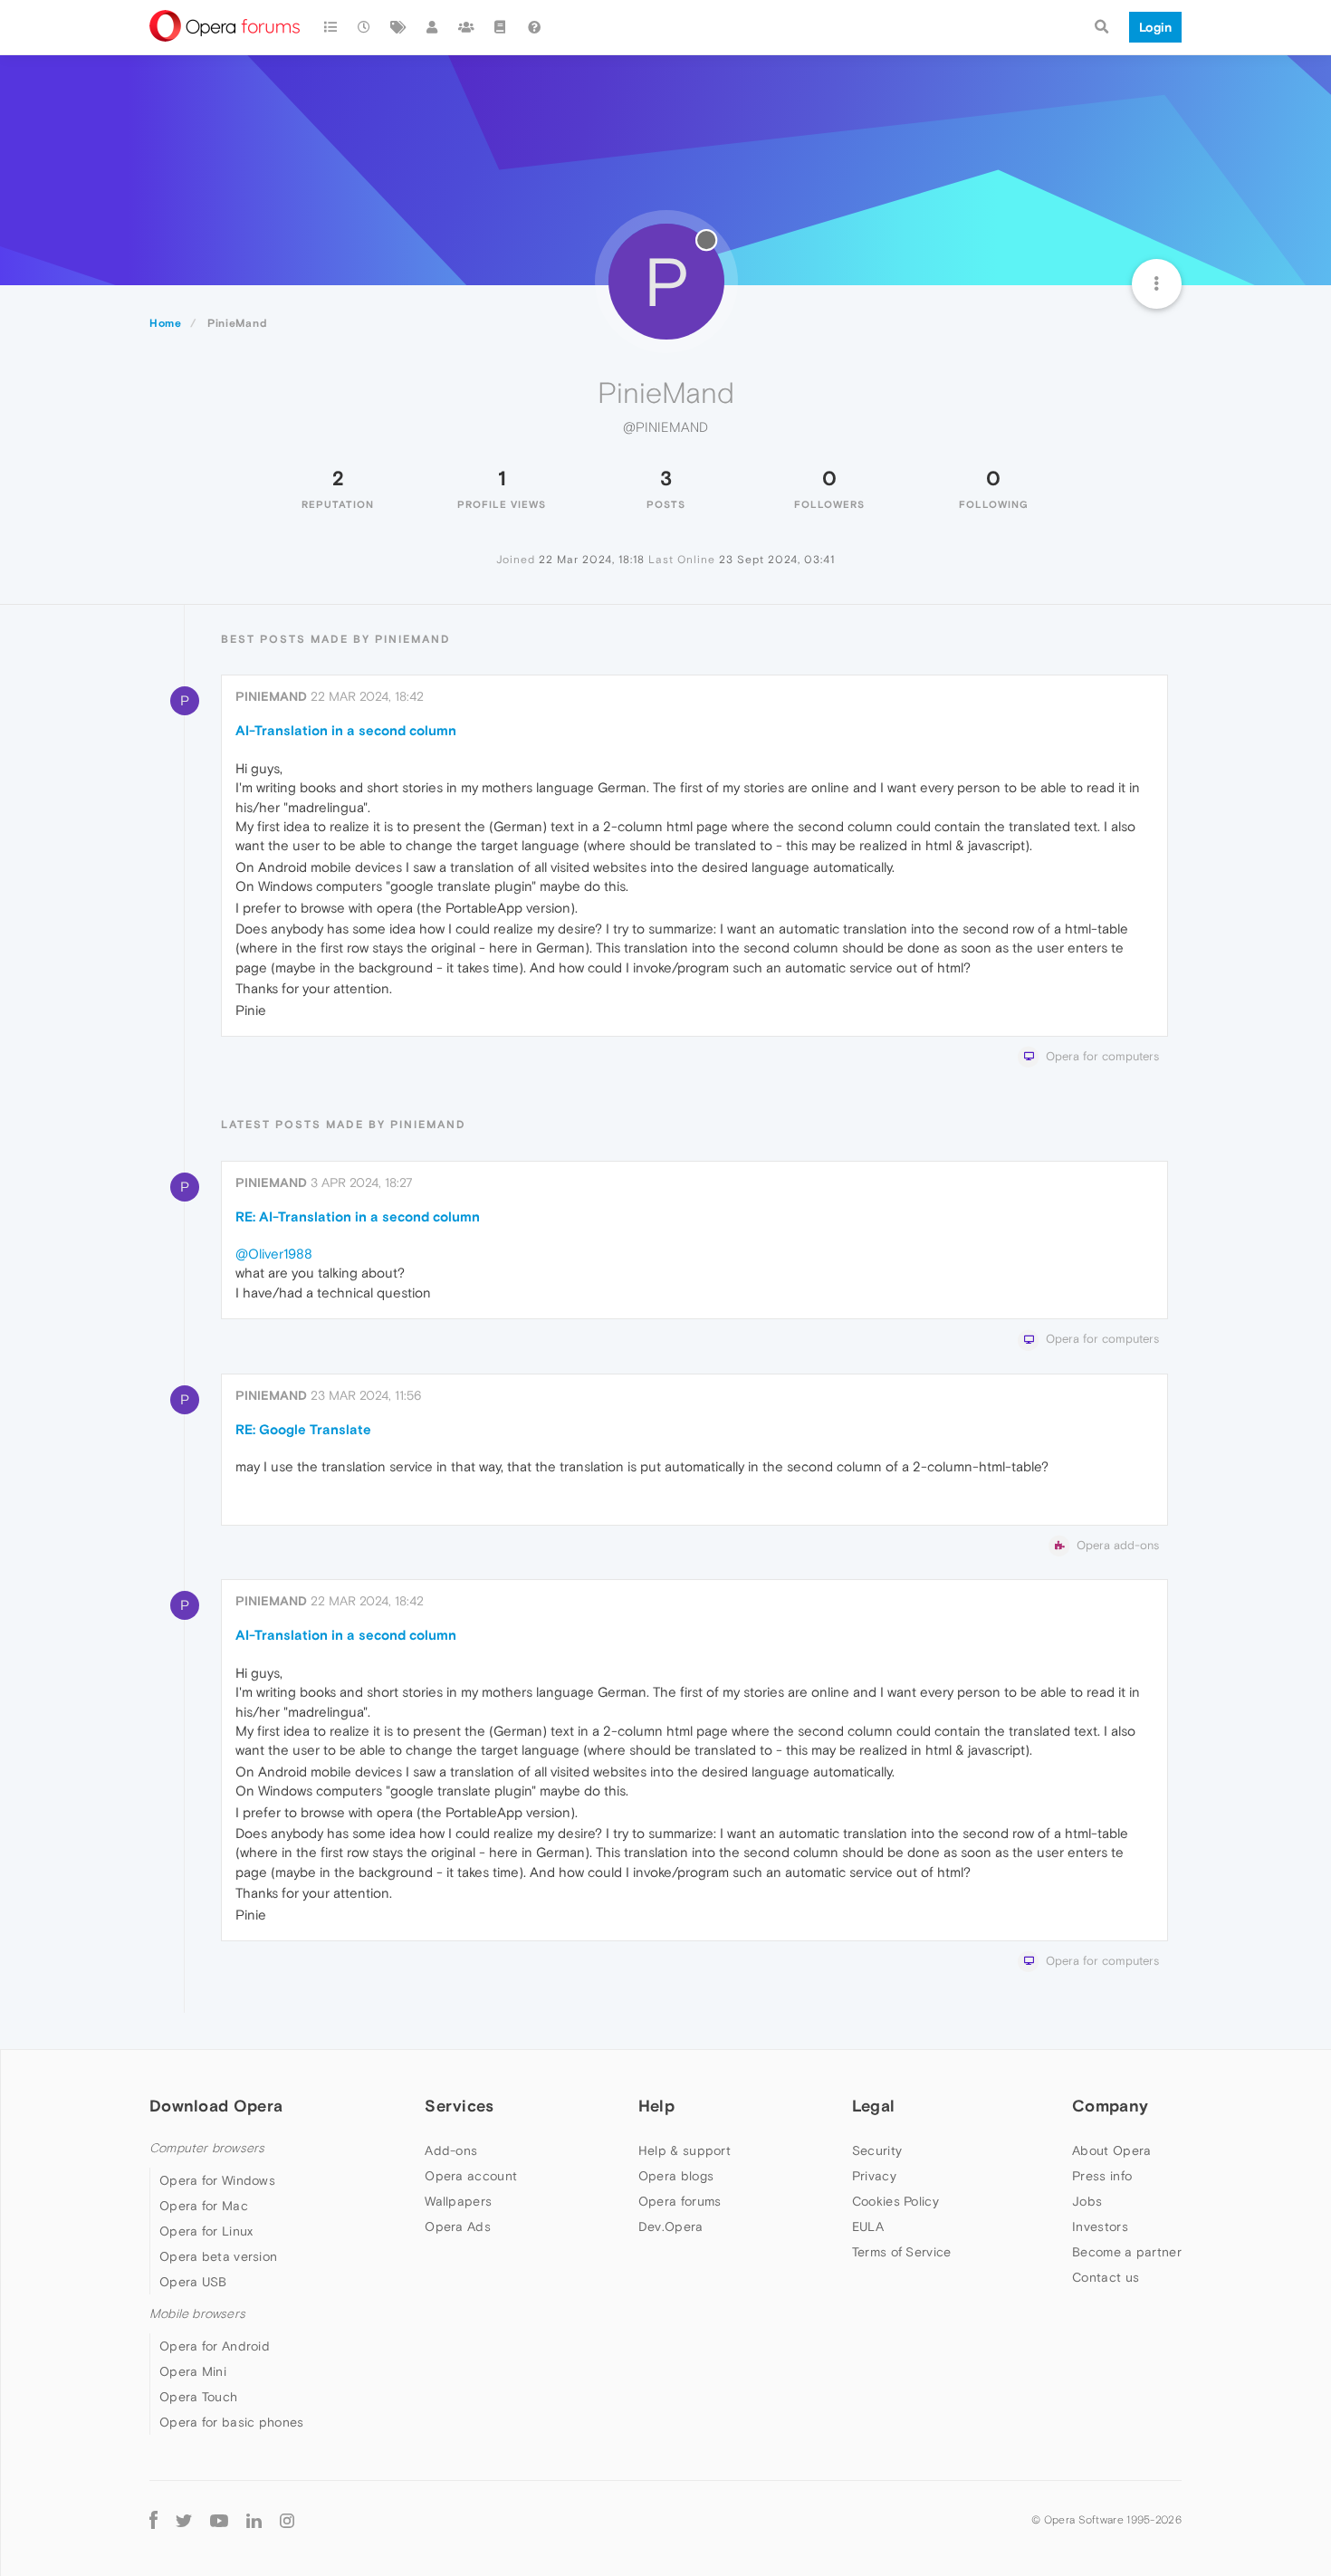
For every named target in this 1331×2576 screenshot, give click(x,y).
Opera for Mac (204, 2206)
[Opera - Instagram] (287, 2519)
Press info (1102, 2176)
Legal (874, 2106)
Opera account (471, 2176)
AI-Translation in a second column (346, 730)
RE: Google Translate (303, 1429)
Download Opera (216, 2106)
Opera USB (193, 2282)
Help (656, 2106)
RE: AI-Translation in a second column (358, 1216)
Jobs (1087, 2201)
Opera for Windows (217, 2180)
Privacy (874, 2176)
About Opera (1111, 2150)
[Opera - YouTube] (219, 2519)
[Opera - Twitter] (184, 2519)
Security (877, 2150)
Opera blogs (676, 2176)
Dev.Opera (671, 2226)
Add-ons (451, 2150)
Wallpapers (458, 2201)
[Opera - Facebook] (153, 2519)
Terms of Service (902, 2252)
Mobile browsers (197, 2314)
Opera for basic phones (232, 2422)
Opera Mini (193, 2371)
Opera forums (680, 2201)
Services (459, 2106)
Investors (1100, 2226)
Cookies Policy (895, 2201)
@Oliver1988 (274, 1254)
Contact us (1106, 2277)
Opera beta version (218, 2256)
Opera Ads (458, 2226)
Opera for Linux (206, 2231)
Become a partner (1127, 2252)
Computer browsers (207, 2148)
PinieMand (271, 696)
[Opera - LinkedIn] (254, 2519)
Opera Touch (198, 2397)
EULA (868, 2226)
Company (1110, 2106)
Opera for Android (215, 2346)
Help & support (685, 2150)
